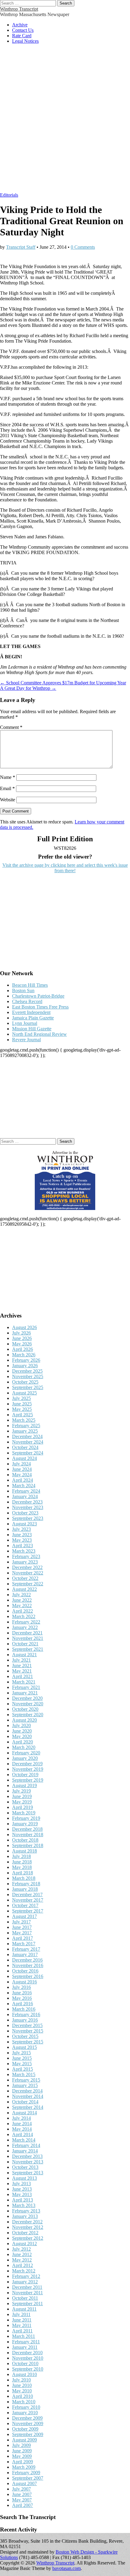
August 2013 (24, 2178)
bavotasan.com (67, 2568)
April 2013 (23, 2200)
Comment (11, 727)
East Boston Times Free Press (40, 1007)
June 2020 (22, 1731)
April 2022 (23, 1611)
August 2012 (24, 2244)
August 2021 (24, 1655)
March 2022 (24, 1616)
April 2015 (23, 2069)
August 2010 (24, 2374)
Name (8, 777)
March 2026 (24, 1355)
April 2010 (23, 2396)
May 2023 (22, 1540)
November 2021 (28, 1638)
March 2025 (24, 1420)
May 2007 (22, 2500)
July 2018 (21, 1856)
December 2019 (27, 1764)
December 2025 (27, 1371)
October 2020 (25, 1709)
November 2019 (28, 1769)
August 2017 (24, 1916)
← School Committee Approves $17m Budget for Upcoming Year (63, 683)
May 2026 (22, 1344)
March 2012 (24, 2271)
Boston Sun (23, 991)
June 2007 (22, 2494)
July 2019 (21, 1791)
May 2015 (22, 2064)
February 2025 (26, 1426)
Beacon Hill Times (30, 985)
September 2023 (28, 1518)
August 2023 (24, 1524)
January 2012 (25, 2282)
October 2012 (25, 2233)
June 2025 (22, 1404)
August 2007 (24, 2483)
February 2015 (26, 2080)
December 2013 (27, 2156)
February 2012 (26, 2276)
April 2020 (23, 1742)
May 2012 (22, 2260)
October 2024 (25, 1447)
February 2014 (26, 2145)
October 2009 (25, 2429)
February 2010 (26, 2407)
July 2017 (21, 1922)
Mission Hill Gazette (32, 1029)
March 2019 (24, 1813)
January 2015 (25, 2085)
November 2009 (28, 2423)
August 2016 (24, 1982)
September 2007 (28, 2478)
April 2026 (23, 1349)
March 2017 (24, 1944)
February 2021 (26, 1687)
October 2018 (25, 1840)
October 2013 (25, 2167)
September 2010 (28, 2369)
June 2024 (22, 1469)
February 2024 (26, 1491)
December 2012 (27, 2222)
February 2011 (26, 2342)
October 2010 (25, 2363)
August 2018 (24, 1851)
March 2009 (24, 2467)
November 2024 (28, 1442)
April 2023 (23, 1546)
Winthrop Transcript (19, 9)
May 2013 (22, 2194)
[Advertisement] (65, 121)
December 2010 (27, 2353)
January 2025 (25, 1431)
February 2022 (26, 1622)
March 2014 (24, 2140)
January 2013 (25, 2216)
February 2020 (26, 1753)
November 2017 (28, 1900)
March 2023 (24, 1551)
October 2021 (25, 1644)
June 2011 (22, 2320)
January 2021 (25, 1693)
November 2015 (28, 2031)
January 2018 (25, 1889)
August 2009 (24, 2440)
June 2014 (22, 2124)
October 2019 (25, 1775)
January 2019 (25, 1824)
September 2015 (28, 2042)
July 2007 (21, 2489)
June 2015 (22, 2058)
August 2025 (24, 1393)
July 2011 (21, 2314)
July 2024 (21, 1464)
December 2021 (27, 1633)
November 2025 (28, 1376)
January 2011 (25, 2347)
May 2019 (22, 1802)
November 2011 (28, 2293)
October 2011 (25, 2298)
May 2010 (22, 2391)
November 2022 (28, 1573)
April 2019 (23, 1807)
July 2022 (21, 1595)
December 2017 (27, 1895)
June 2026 (22, 1338)
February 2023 (26, 1556)
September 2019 (28, 1780)
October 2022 (25, 1578)
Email (7, 788)
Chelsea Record (27, 1001)
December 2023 (27, 1502)
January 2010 (25, 2413)
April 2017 (23, 1938)
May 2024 (22, 1475)
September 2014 (28, 2107)
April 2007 (23, 2505)
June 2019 (22, 1796)
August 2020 (24, 1720)
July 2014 (21, 2118)
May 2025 (22, 1409)
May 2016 (22, 1998)
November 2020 (28, 1704)
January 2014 (25, 2151)
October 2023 (25, 1513)
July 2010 (21, 2380)
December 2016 (27, 1960)
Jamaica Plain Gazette (33, 1018)
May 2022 (22, 1605)
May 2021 (22, 1671)
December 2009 (27, 2418)
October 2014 (25, 2102)
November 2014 (28, 2096)
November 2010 (28, 2358)
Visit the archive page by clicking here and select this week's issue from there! (65, 868)
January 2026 (25, 1366)
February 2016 (26, 2014)
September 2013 (28, 2173)
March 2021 (24, 1682)
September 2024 (28, 1453)
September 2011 (28, 2303)
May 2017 (22, 1933)
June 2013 (22, 2189)
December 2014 (27, 2091)
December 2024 (27, 1436)
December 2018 (27, 1829)
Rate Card (22, 36)
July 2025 (21, 1398)
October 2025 (25, 1382)
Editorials (9, 195)
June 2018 (22, 1862)
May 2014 (22, 2129)
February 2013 (26, 2211)
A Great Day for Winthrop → (28, 688)
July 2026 (21, 1333)
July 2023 (21, 1529)
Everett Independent (31, 1012)
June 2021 (22, 1665)
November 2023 (28, 1507)
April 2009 (23, 2462)
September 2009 (28, 2434)
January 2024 (25, 1496)
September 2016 (28, 1976)
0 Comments (83, 247)
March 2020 (24, 1747)
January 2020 (25, 1758)
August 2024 (24, 1458)
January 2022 (25, 1627)
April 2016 (23, 2004)
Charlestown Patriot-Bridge (38, 996)
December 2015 (27, 2025)
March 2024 (24, 1486)
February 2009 (26, 2473)
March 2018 (24, 1878)
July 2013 (21, 2184)
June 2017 (22, 1927)
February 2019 (26, 1818)
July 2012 (21, 2249)
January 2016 (25, 2020)
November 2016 (28, 1965)
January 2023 (25, 1562)
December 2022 (27, 1567)
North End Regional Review (39, 1034)
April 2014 (23, 2134)
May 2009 (22, 2456)
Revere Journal (26, 1040)
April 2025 (23, 1415)
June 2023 (22, 1535)
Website (8, 800)
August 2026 (24, 1327)
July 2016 (21, 1987)
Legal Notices (25, 41)
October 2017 (25, 1905)
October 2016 (25, 1971)
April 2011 (22, 2331)
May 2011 (22, 2325)
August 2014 (24, 2113)
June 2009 (22, 2451)
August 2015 (24, 2047)
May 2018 (22, 1867)
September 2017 (28, 1911)
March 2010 (24, 2402)
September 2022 (28, 1584)
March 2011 (24, 2336)
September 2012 (28, 2238)
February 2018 (26, 1884)
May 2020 (22, 1736)
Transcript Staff (21, 247)
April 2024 (23, 1480)
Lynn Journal (25, 1023)
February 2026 (26, 1360)
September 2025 (28, 1387)
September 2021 (28, 1649)
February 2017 (26, 1949)
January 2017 (25, 1954)
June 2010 (22, 2385)
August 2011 (24, 2309)
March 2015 (24, 2074)
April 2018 (23, 1873)
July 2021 (21, 1660)
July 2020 (21, 1725)
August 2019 (24, 1785)
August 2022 (24, 1589)
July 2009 (21, 2445)
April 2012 (23, 2265)
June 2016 (22, 1993)
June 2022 (22, 1600)
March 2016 (24, 2009)
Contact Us (23, 30)
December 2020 (27, 1698)
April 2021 (23, 1676)
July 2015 (21, 2053)
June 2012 (22, 2254)
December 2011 (27, 2287)
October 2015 (25, 2036)
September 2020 (28, 1715)
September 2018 (28, 1845)
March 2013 (24, 2205)
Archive (20, 25)
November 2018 (28, 1835)
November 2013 (28, 2162)
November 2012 (28, 2227)
